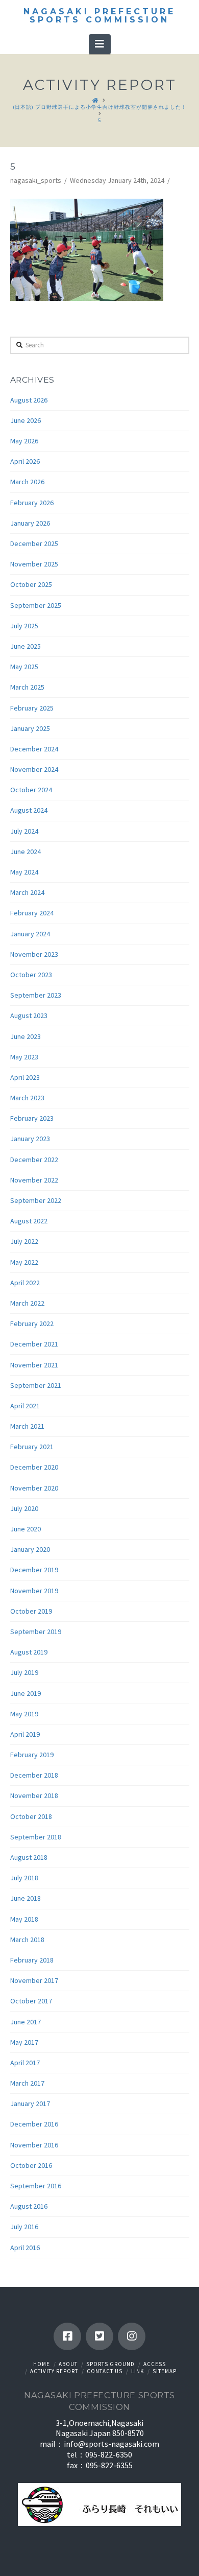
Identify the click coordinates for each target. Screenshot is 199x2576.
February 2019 (32, 1755)
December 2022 (34, 1160)
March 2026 (27, 482)
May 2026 (24, 441)
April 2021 (25, 1406)
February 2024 (32, 913)
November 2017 (34, 1980)
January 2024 (30, 934)
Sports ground (110, 2364)
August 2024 (29, 810)
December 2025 (34, 543)
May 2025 (24, 667)
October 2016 (31, 2165)
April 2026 (25, 461)
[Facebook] (67, 2336)
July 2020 (24, 1508)
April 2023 (25, 1077)
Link (138, 2371)
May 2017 (24, 2042)
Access (155, 2364)
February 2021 (32, 1447)
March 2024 (27, 892)
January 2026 (30, 523)
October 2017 (31, 2001)
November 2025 (34, 564)
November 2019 (34, 1591)
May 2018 (24, 1919)
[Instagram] (132, 2336)
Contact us (105, 2371)
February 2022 (32, 1324)
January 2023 (30, 1139)
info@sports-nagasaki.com (111, 2444)
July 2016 (24, 2227)
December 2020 (34, 1467)
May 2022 (24, 1262)
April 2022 (25, 1283)
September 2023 (36, 995)
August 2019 (29, 1652)
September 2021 (36, 1385)
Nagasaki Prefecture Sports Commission (99, 16)
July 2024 (24, 831)
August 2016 (29, 2206)
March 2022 (27, 1303)
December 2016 (34, 2124)
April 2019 (25, 1734)
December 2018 (34, 1775)
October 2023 (31, 975)
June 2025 (26, 646)
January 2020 (30, 1549)
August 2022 (29, 1221)
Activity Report (54, 2371)
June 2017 (26, 2022)
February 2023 (32, 1118)
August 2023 (29, 1015)
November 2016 (34, 2145)
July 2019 (24, 1672)
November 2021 (34, 1365)
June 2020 (26, 1529)
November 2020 (34, 1488)
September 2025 (36, 605)
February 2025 (32, 708)
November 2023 (34, 954)
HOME (42, 2364)
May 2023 (24, 1057)
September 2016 (36, 2186)
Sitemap (165, 2371)
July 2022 (24, 1241)
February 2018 (32, 1960)
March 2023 (27, 1098)
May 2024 (24, 872)
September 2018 (36, 1837)
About (68, 2364)
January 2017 (30, 2104)
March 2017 (27, 2083)
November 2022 (34, 1180)
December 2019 (34, 1570)
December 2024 (34, 749)
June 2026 (26, 420)
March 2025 (27, 687)
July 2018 (24, 1878)
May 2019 (24, 1714)
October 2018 (31, 1816)
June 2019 (26, 1693)
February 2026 (32, 503)
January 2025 (30, 728)
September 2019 (36, 1632)
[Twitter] (99, 2336)
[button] (100, 44)
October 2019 (31, 1611)
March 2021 (27, 1426)
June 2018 (26, 1898)
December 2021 (34, 1344)
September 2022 (36, 1200)
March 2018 (27, 1940)
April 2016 (25, 2248)
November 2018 (34, 1795)
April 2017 (25, 2063)
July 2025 (24, 626)
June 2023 (26, 1036)
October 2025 (31, 584)
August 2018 (29, 1857)
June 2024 (26, 852)
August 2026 (29, 400)
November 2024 (34, 769)
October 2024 (31, 790)
